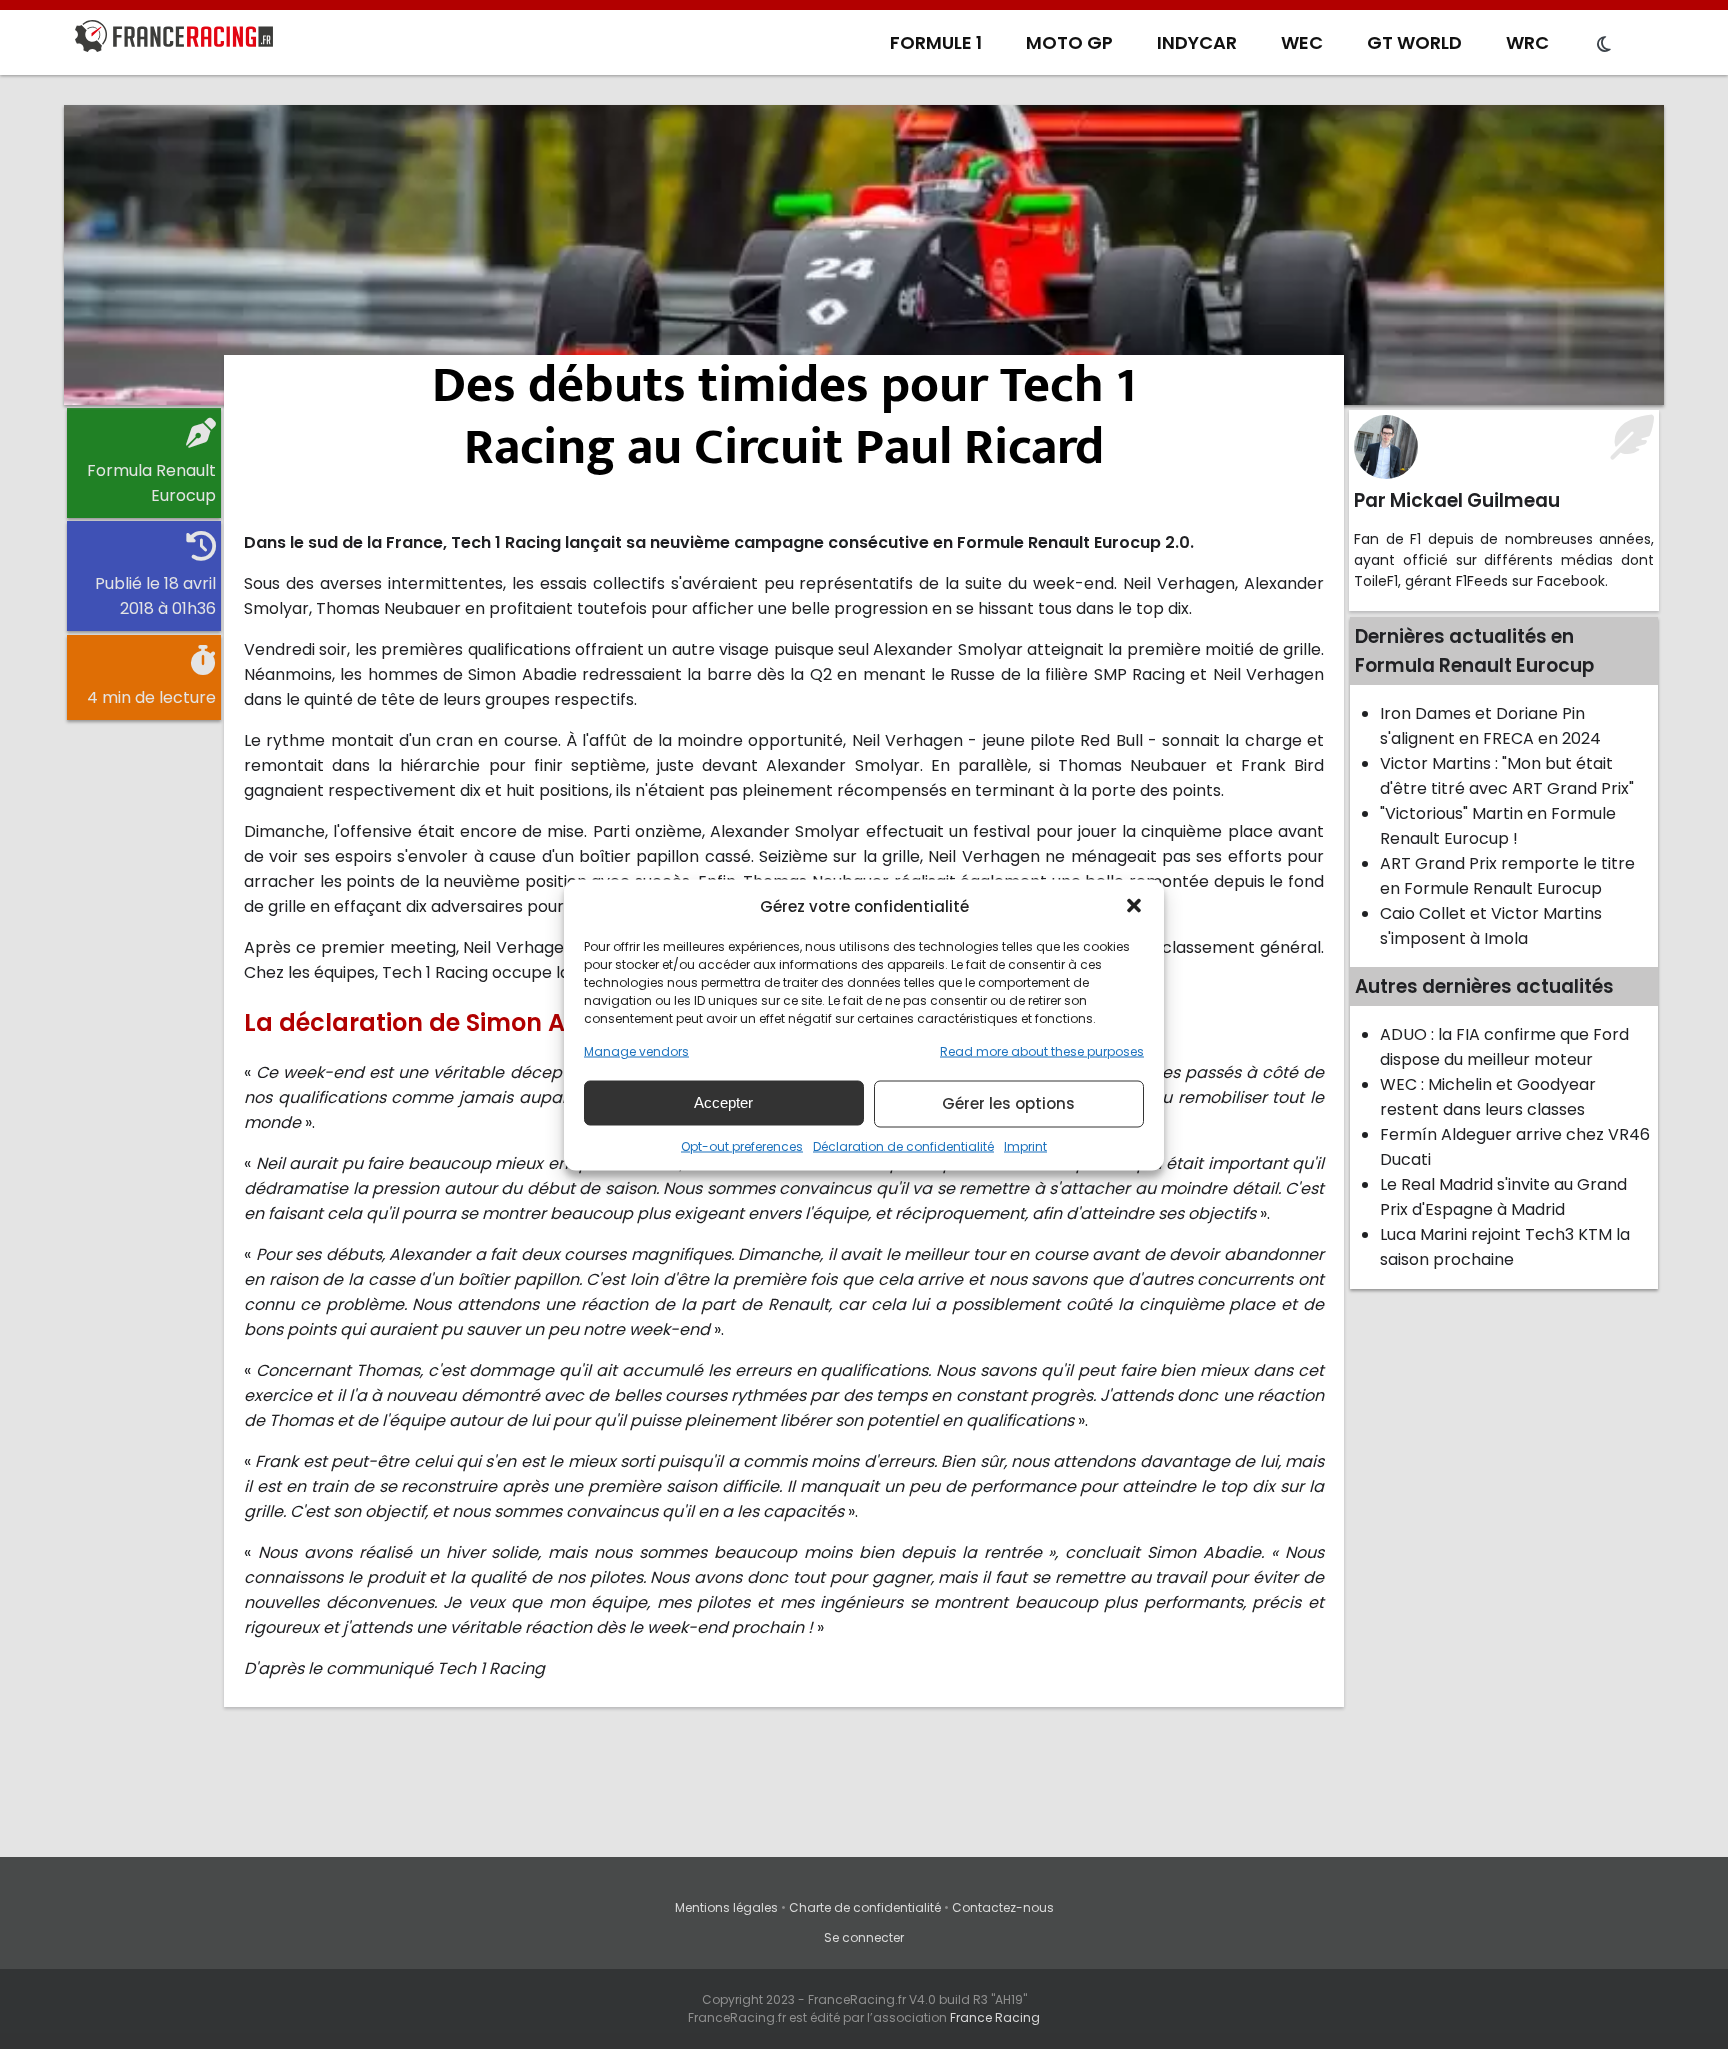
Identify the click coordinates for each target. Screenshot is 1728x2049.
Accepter (723, 1102)
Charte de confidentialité (865, 1907)
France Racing (995, 2017)
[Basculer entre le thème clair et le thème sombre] (1604, 45)
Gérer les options (1008, 1103)
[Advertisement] (864, 255)
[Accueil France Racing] (174, 40)
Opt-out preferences (742, 1145)
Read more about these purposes (1042, 1050)
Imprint (1025, 1145)
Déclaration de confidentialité (903, 1145)
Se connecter (864, 1937)
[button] (1134, 906)
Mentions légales (726, 1907)
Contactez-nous (1003, 1907)
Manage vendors (636, 1050)
